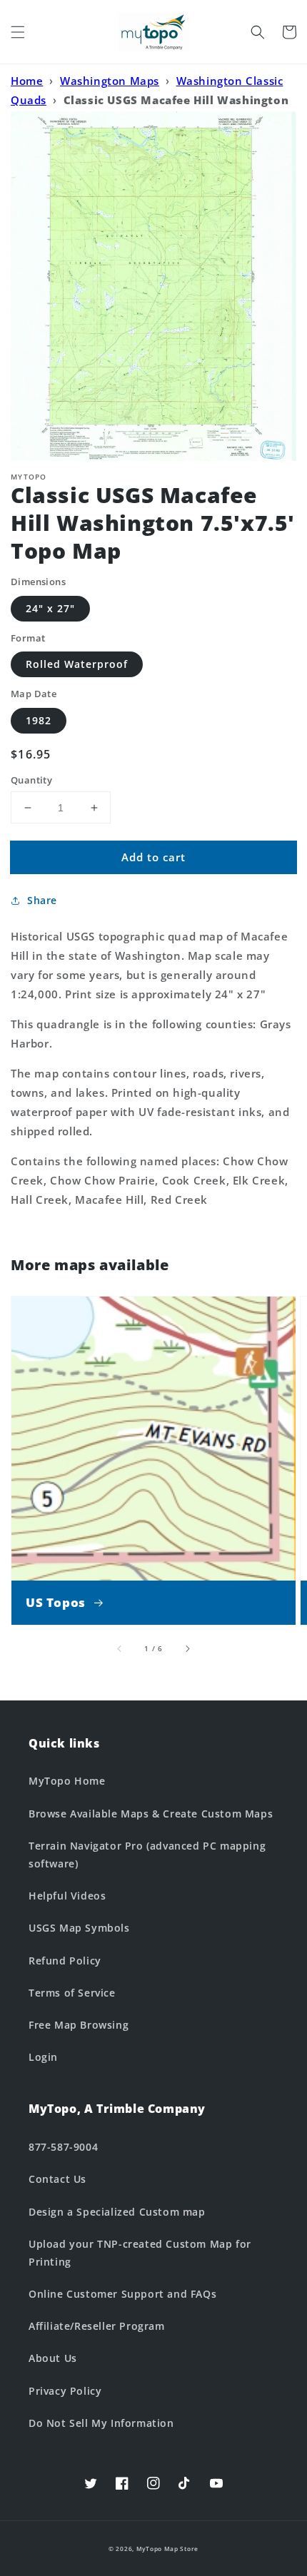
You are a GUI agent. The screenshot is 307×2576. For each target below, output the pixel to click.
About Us (53, 2358)
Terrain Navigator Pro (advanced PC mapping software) (147, 1855)
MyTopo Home (67, 1781)
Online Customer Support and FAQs (122, 2294)
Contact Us (57, 2179)
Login (43, 2057)
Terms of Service (72, 1993)
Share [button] (42, 900)
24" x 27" (50, 608)
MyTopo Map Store (167, 2549)
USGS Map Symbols (79, 1928)
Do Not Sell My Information (101, 2423)
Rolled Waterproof (77, 664)
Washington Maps (110, 81)
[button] (18, 32)
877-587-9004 (63, 2147)
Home (27, 81)
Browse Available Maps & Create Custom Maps (151, 1814)
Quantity (31, 780)
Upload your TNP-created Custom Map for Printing (140, 2253)
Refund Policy (65, 1961)
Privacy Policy (65, 2391)
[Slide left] (120, 1648)
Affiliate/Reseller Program (97, 2326)
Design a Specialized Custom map (117, 2212)
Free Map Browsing (79, 2025)
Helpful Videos (67, 1896)
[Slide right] (187, 1648)
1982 (39, 720)
